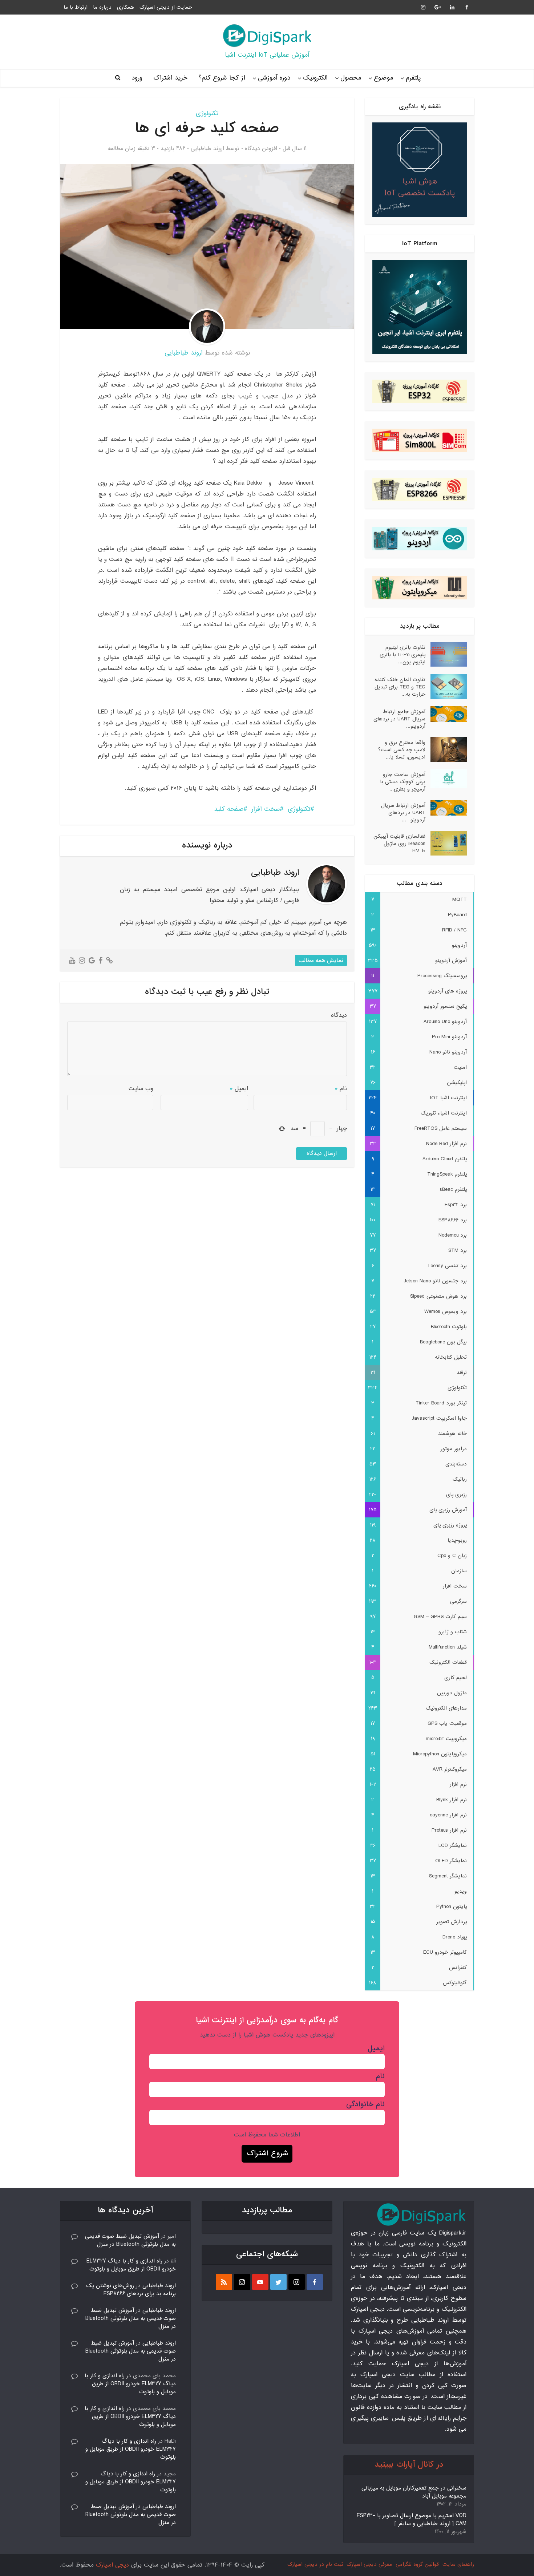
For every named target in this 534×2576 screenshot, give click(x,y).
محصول (351, 78)
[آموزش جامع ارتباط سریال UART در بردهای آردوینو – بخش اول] (446, 714)
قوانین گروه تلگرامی (417, 2564)
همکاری (126, 7)
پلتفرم (413, 78)
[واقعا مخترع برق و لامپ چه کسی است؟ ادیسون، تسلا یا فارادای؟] (446, 749)
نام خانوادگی (365, 2104)
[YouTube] (260, 2282)
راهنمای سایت (458, 2564)
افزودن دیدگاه (261, 149)
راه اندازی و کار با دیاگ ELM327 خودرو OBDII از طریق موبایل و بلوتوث (131, 2265)
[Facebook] (315, 2282)
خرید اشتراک (170, 78)
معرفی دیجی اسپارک (369, 2564)
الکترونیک (315, 78)
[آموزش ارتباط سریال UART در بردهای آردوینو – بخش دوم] (446, 808)
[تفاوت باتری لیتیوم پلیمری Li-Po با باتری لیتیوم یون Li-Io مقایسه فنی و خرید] (446, 654)
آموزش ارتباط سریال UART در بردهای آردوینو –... (403, 812)
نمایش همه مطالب (321, 961)
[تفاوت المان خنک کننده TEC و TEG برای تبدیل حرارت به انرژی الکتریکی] (446, 687)
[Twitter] (278, 2282)
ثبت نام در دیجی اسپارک (315, 2564)
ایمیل (239, 1089)
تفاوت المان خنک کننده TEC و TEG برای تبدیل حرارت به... (400, 687)
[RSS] (224, 2282)
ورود (137, 78)
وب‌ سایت (141, 1089)
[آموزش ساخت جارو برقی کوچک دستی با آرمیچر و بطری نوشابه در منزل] (446, 779)
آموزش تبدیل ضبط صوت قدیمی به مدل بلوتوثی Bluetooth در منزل (130, 2240)
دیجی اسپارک (112, 2565)
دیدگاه (339, 1015)
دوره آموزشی (274, 78)
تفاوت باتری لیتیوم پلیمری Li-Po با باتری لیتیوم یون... (402, 654)
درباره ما (102, 7)
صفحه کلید (229, 809)
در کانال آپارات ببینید (409, 2465)
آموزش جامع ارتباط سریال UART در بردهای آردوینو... (399, 719)
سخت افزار (266, 809)
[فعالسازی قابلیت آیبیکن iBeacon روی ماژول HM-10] (446, 843)
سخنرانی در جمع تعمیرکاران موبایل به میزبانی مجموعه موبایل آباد (414, 2492)
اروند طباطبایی (207, 149)
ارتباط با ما (76, 7)
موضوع (383, 78)
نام (341, 1089)
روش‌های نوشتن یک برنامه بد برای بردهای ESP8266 (131, 2290)
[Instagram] (297, 2282)
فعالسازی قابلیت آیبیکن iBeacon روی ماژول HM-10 (399, 843)
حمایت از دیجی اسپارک (166, 7)
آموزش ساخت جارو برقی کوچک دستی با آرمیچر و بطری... (403, 782)
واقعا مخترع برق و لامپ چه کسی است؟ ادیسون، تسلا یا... (402, 750)
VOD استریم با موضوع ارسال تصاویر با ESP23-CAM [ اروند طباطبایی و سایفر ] (412, 2520)
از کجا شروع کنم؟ (222, 78)
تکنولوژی (207, 114)
